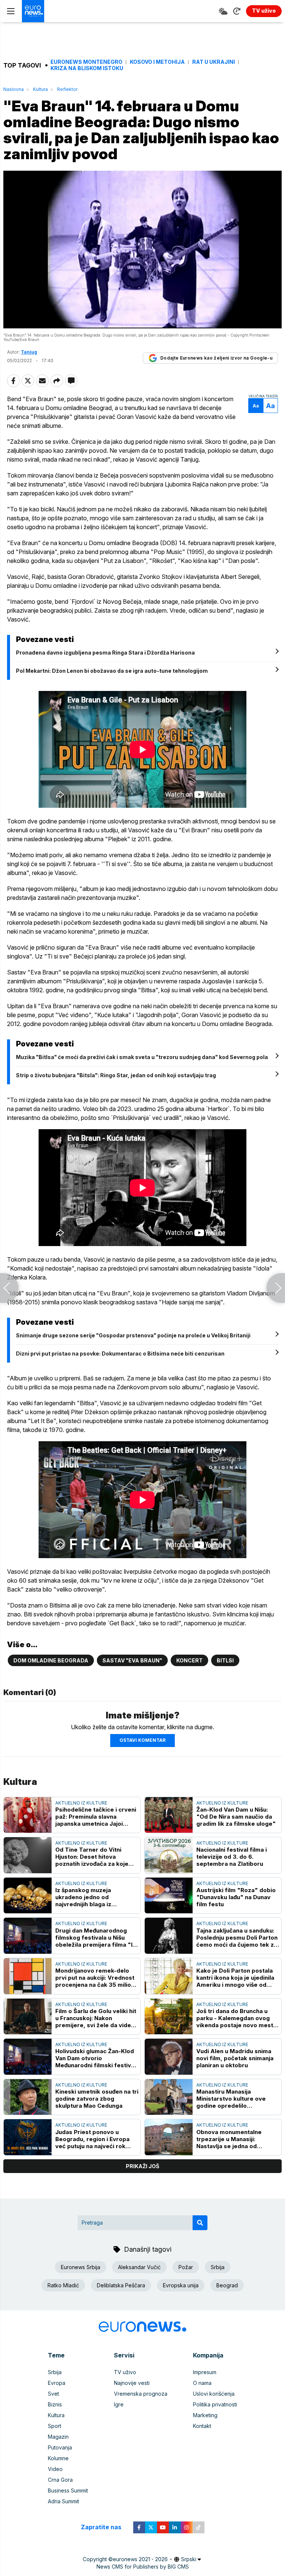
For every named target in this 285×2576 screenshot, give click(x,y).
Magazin (58, 2437)
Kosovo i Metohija (157, 62)
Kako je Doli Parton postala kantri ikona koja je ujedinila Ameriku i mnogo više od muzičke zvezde (235, 1978)
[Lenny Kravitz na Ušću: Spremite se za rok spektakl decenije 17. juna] (276, 1288)
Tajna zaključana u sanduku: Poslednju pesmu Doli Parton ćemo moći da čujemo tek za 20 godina (237, 1938)
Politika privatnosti (215, 2404)
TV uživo (125, 2372)
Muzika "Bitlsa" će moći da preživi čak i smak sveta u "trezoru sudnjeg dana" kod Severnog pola (142, 1057)
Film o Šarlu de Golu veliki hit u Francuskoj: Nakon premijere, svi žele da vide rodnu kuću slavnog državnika (96, 2018)
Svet (53, 2394)
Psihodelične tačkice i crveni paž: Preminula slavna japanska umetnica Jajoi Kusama (96, 1817)
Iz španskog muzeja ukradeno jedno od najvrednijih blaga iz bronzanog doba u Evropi (91, 1897)
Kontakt (202, 2426)
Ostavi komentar (142, 1740)
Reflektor (67, 89)
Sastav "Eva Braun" (132, 1660)
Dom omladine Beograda (51, 1660)
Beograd (227, 2285)
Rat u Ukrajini (214, 62)
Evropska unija (181, 2285)
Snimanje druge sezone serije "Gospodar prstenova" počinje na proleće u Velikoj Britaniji (133, 1335)
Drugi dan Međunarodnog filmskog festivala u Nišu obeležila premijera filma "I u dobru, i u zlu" (96, 1938)
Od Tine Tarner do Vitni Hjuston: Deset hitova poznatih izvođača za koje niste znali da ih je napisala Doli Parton (93, 1857)
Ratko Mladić (63, 2285)
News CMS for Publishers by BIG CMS (143, 2567)
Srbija (218, 2267)
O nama (202, 2383)
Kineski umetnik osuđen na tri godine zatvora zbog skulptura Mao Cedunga (97, 2099)
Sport (55, 2426)
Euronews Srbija (81, 2267)
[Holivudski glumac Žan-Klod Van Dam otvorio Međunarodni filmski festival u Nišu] (28, 2057)
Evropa (57, 2383)
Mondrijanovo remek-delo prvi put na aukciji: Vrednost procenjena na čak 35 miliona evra (96, 1978)
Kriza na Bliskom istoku (87, 68)
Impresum (205, 2372)
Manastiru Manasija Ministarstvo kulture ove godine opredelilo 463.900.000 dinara (231, 2099)
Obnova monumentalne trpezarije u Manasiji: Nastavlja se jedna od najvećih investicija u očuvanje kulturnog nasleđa (235, 2139)
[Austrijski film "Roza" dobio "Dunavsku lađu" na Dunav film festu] (169, 1896)
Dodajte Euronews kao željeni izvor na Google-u (216, 358)
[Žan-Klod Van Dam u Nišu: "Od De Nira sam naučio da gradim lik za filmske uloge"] (169, 1815)
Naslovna (14, 89)
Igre (119, 2404)
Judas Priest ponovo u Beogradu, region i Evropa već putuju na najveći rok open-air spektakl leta (92, 2139)
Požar (186, 2267)
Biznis (55, 2404)
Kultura (40, 89)
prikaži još (142, 2166)
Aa (256, 406)
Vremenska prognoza (141, 2394)
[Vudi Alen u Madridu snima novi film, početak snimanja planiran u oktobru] (169, 2057)
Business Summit (68, 2490)
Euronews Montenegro (86, 62)
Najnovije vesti (132, 2383)
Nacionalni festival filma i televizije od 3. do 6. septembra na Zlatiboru (232, 1857)
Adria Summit (63, 2501)
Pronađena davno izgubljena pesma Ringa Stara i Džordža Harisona (105, 653)
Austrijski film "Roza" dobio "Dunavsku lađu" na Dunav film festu (236, 1897)
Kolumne (58, 2458)
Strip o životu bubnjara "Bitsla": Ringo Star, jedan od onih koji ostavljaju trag (116, 1075)
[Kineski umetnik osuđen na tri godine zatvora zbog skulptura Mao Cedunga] (28, 2097)
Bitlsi (225, 1660)
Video (55, 2469)
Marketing (205, 2415)
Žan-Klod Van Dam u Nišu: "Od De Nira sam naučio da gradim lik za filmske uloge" (236, 1817)
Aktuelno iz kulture (81, 1803)
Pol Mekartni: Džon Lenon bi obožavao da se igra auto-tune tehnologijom (112, 671)
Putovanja (60, 2447)
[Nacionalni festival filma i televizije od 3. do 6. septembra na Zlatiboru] (169, 1855)
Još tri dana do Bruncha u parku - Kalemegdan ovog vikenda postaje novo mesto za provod (237, 2018)
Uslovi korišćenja (214, 2394)
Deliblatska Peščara (121, 2285)
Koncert (189, 1660)
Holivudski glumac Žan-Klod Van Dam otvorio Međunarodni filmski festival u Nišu (96, 2058)
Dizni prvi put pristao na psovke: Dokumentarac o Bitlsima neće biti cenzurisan (120, 1353)
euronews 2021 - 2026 (140, 2559)
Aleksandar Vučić (139, 2267)
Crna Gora (60, 2480)
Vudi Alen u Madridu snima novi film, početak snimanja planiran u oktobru (235, 2058)
